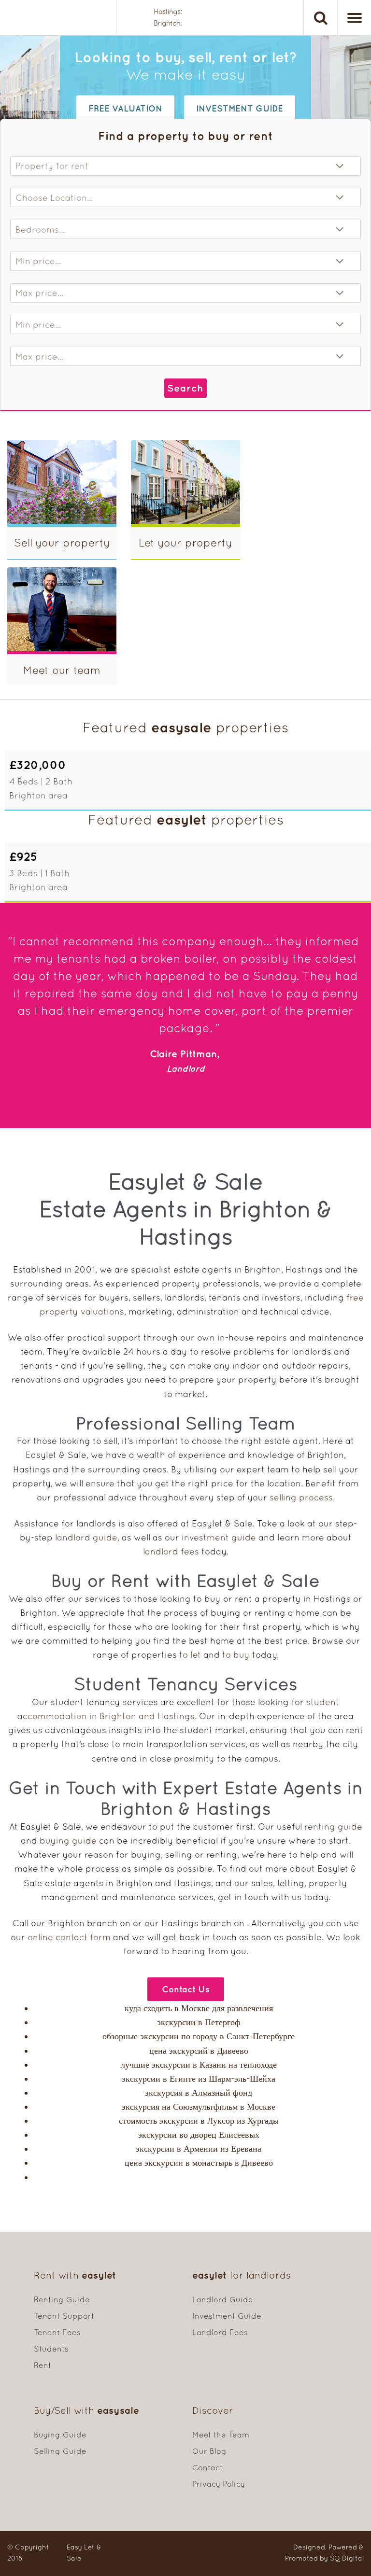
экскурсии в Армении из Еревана (199, 2149)
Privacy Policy (219, 2484)
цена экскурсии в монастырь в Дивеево (199, 2163)
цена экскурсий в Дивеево (199, 2051)
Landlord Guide (223, 2299)
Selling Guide (60, 2451)
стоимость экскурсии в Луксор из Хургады (199, 2121)
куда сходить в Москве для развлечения (199, 2008)
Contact (207, 2467)
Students (51, 2349)
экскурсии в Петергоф (199, 2022)
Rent (43, 2365)
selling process (301, 1497)
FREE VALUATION (125, 108)
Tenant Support (64, 2316)
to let (190, 1655)
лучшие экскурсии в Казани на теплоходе (199, 2065)
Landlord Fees (220, 2332)
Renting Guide (62, 2299)
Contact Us (186, 1989)
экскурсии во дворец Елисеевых (199, 2135)
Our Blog (209, 2451)
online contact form (69, 1937)
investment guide (240, 108)
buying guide (68, 1841)
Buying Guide (60, 2435)
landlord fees (171, 1551)
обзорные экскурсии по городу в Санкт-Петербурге (199, 2036)
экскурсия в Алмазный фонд (199, 2093)
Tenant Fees (57, 2332)
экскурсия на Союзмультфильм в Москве (199, 2107)
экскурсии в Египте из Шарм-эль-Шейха (199, 2079)
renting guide (333, 1827)
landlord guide (86, 1537)
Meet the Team (221, 2435)
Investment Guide (227, 2316)
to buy (236, 1655)
